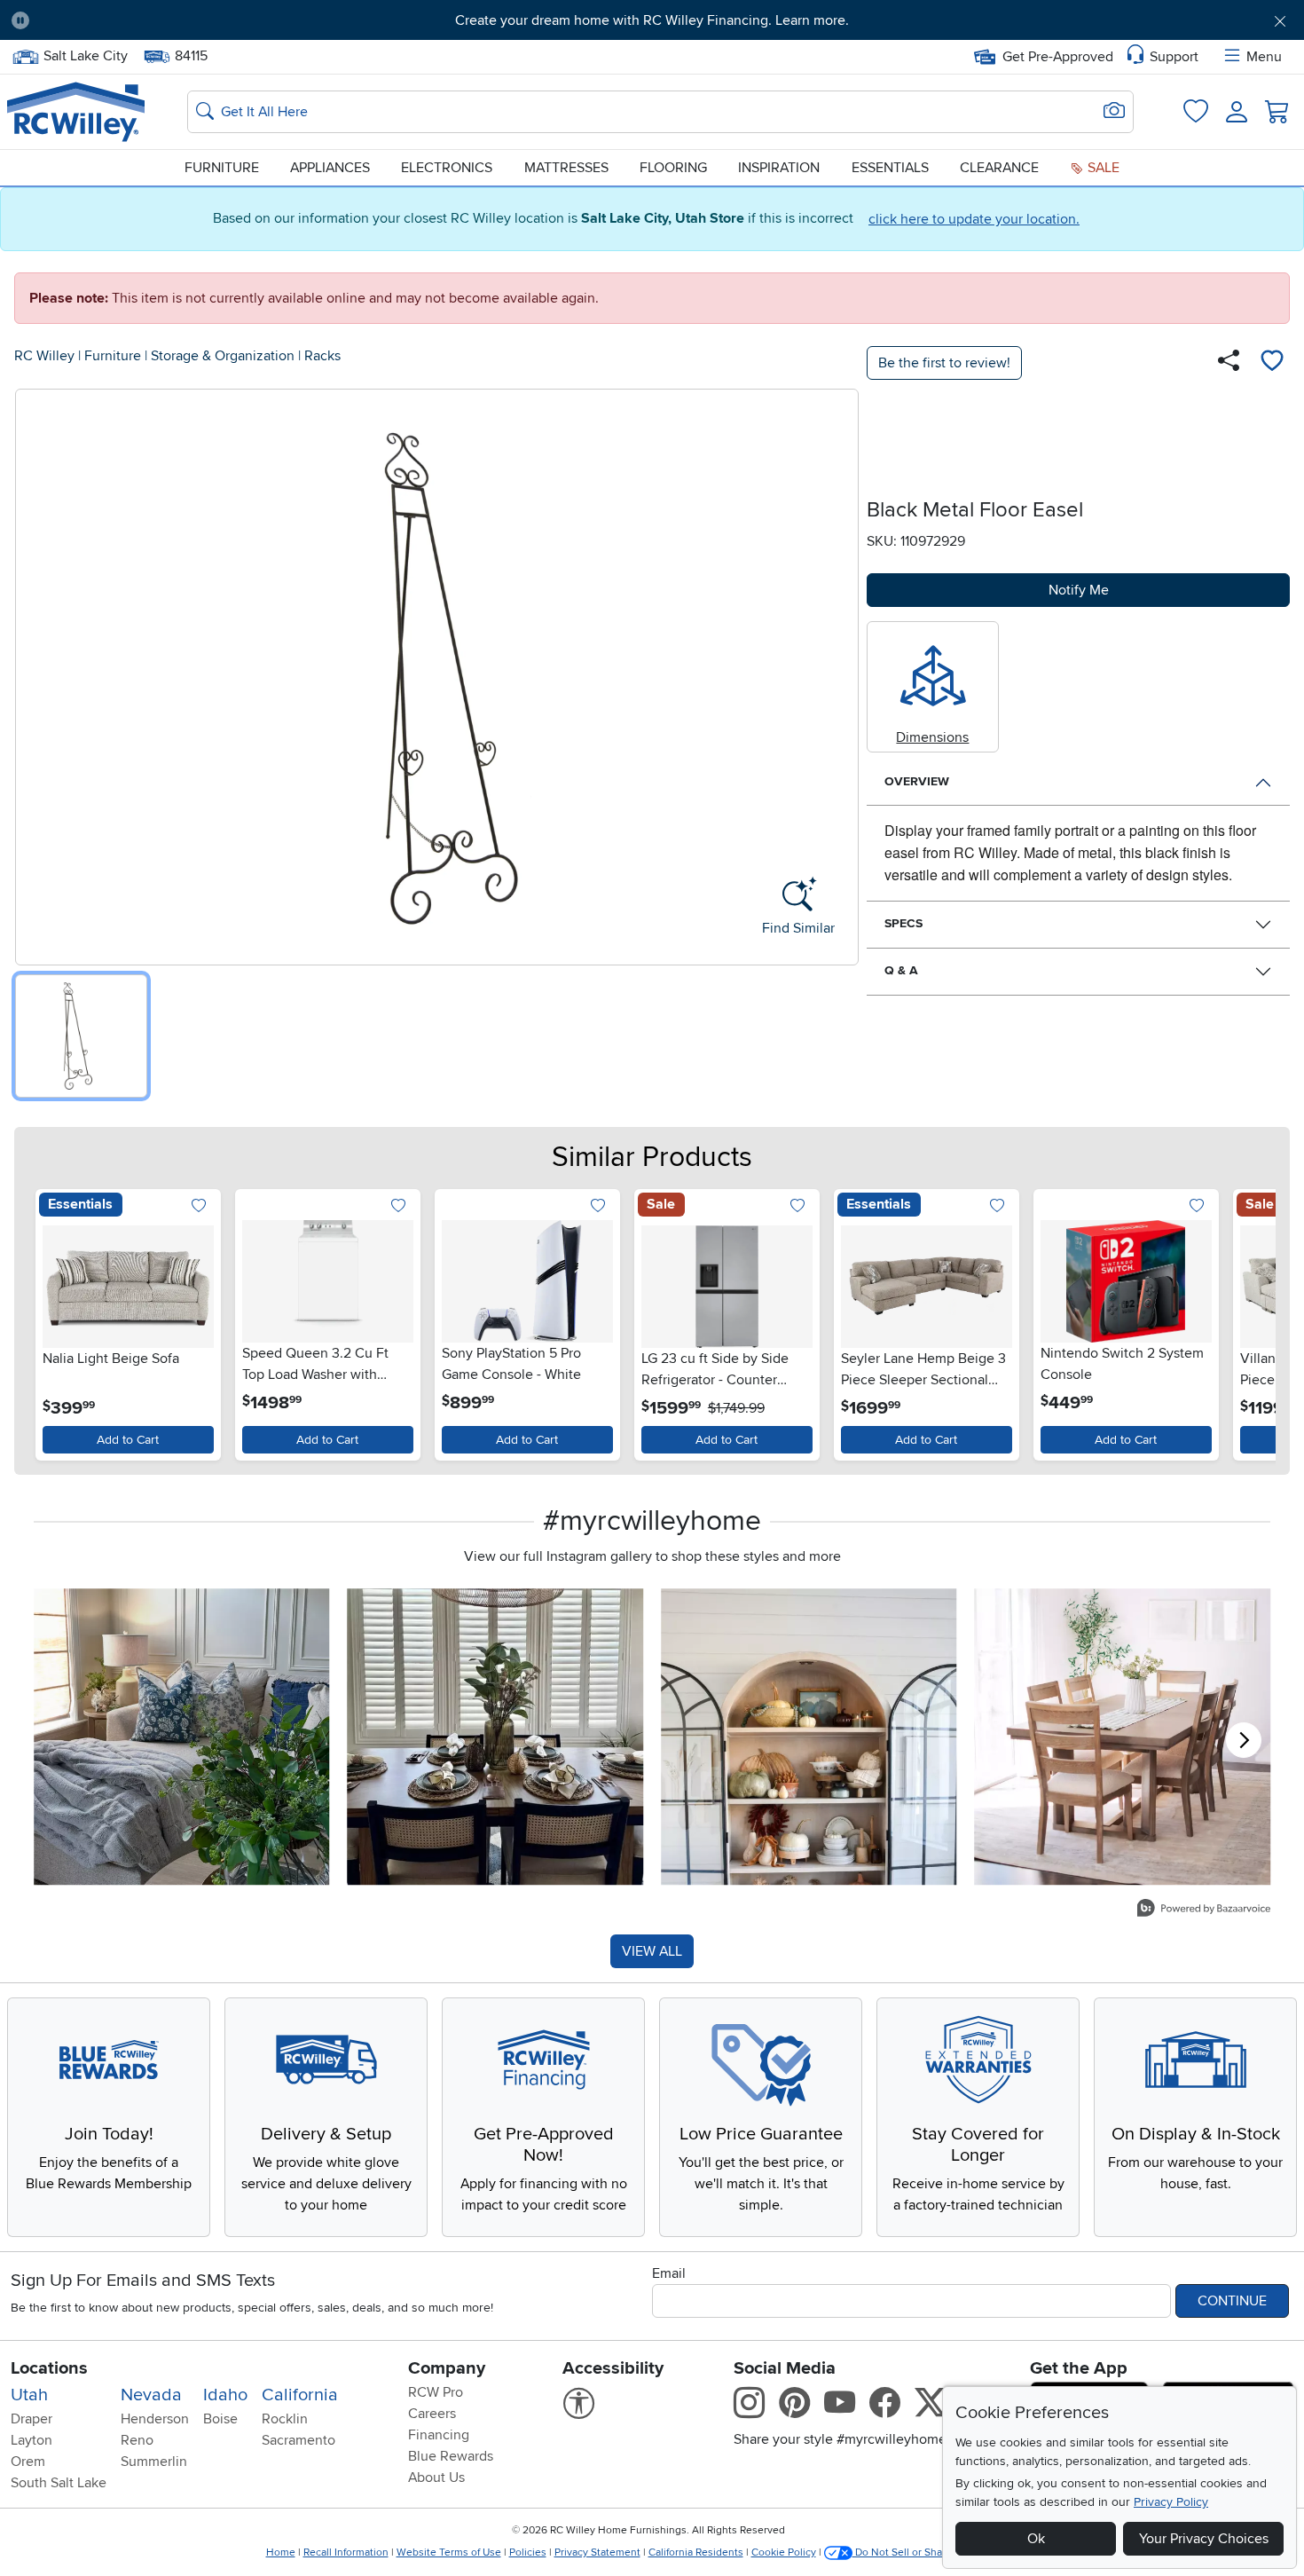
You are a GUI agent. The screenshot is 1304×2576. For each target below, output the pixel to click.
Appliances (330, 168)
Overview (917, 781)
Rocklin (285, 2419)
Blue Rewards (451, 2456)
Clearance (999, 168)
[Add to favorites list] (1272, 363)
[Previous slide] (53, 1321)
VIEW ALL (652, 1951)
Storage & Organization (223, 356)
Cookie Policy (784, 2552)
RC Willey (44, 356)
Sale (1102, 168)
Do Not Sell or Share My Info (922, 2552)
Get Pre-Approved (1058, 57)
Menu (1264, 57)
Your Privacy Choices (1204, 2539)
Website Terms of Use (449, 2552)
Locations (49, 2368)
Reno (137, 2440)
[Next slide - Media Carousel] (1244, 1740)
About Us (436, 2478)
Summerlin (154, 2462)
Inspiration (779, 168)
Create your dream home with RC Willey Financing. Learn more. (652, 20)
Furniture (222, 168)
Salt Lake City (85, 54)
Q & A (901, 970)
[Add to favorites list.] (199, 1207)
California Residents (696, 2552)
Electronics (447, 168)
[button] (143, 20)
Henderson (155, 2419)
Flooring (673, 168)
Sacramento (299, 2440)
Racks (322, 356)
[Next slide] (1251, 1321)
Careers (432, 2414)
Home (281, 2552)
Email (669, 2273)
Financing (439, 2435)
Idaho (225, 2395)
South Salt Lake (59, 2483)
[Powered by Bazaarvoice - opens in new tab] (1204, 1910)
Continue (1232, 2301)
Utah (29, 2395)
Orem (28, 2462)
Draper (31, 2419)
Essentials (890, 168)
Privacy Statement (597, 2552)
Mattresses (566, 168)
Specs (903, 923)
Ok (1036, 2539)
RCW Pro (436, 2392)
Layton (31, 2440)
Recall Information (346, 2552)
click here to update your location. (974, 219)
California (300, 2395)
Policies (528, 2552)
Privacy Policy (1171, 2502)
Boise (220, 2419)
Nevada (151, 2395)
